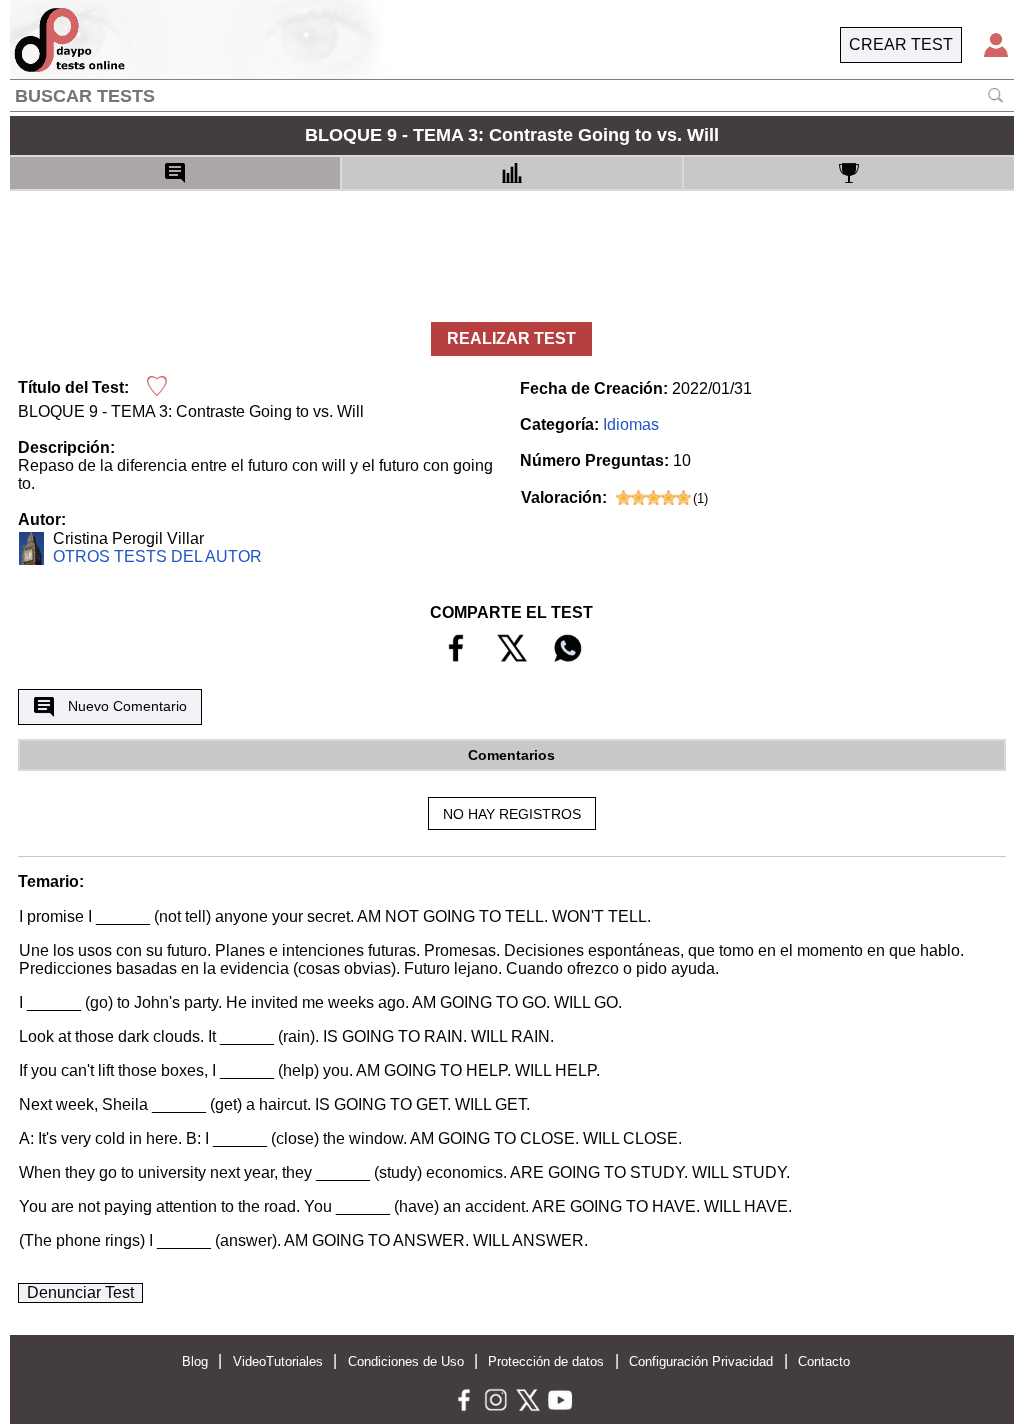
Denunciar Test (80, 1292)
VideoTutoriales (278, 1361)
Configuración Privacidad (701, 1361)
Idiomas (631, 424)
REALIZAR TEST (511, 338)
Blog (195, 1361)
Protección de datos (546, 1361)
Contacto (824, 1361)
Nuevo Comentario (127, 706)
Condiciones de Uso (406, 1361)
